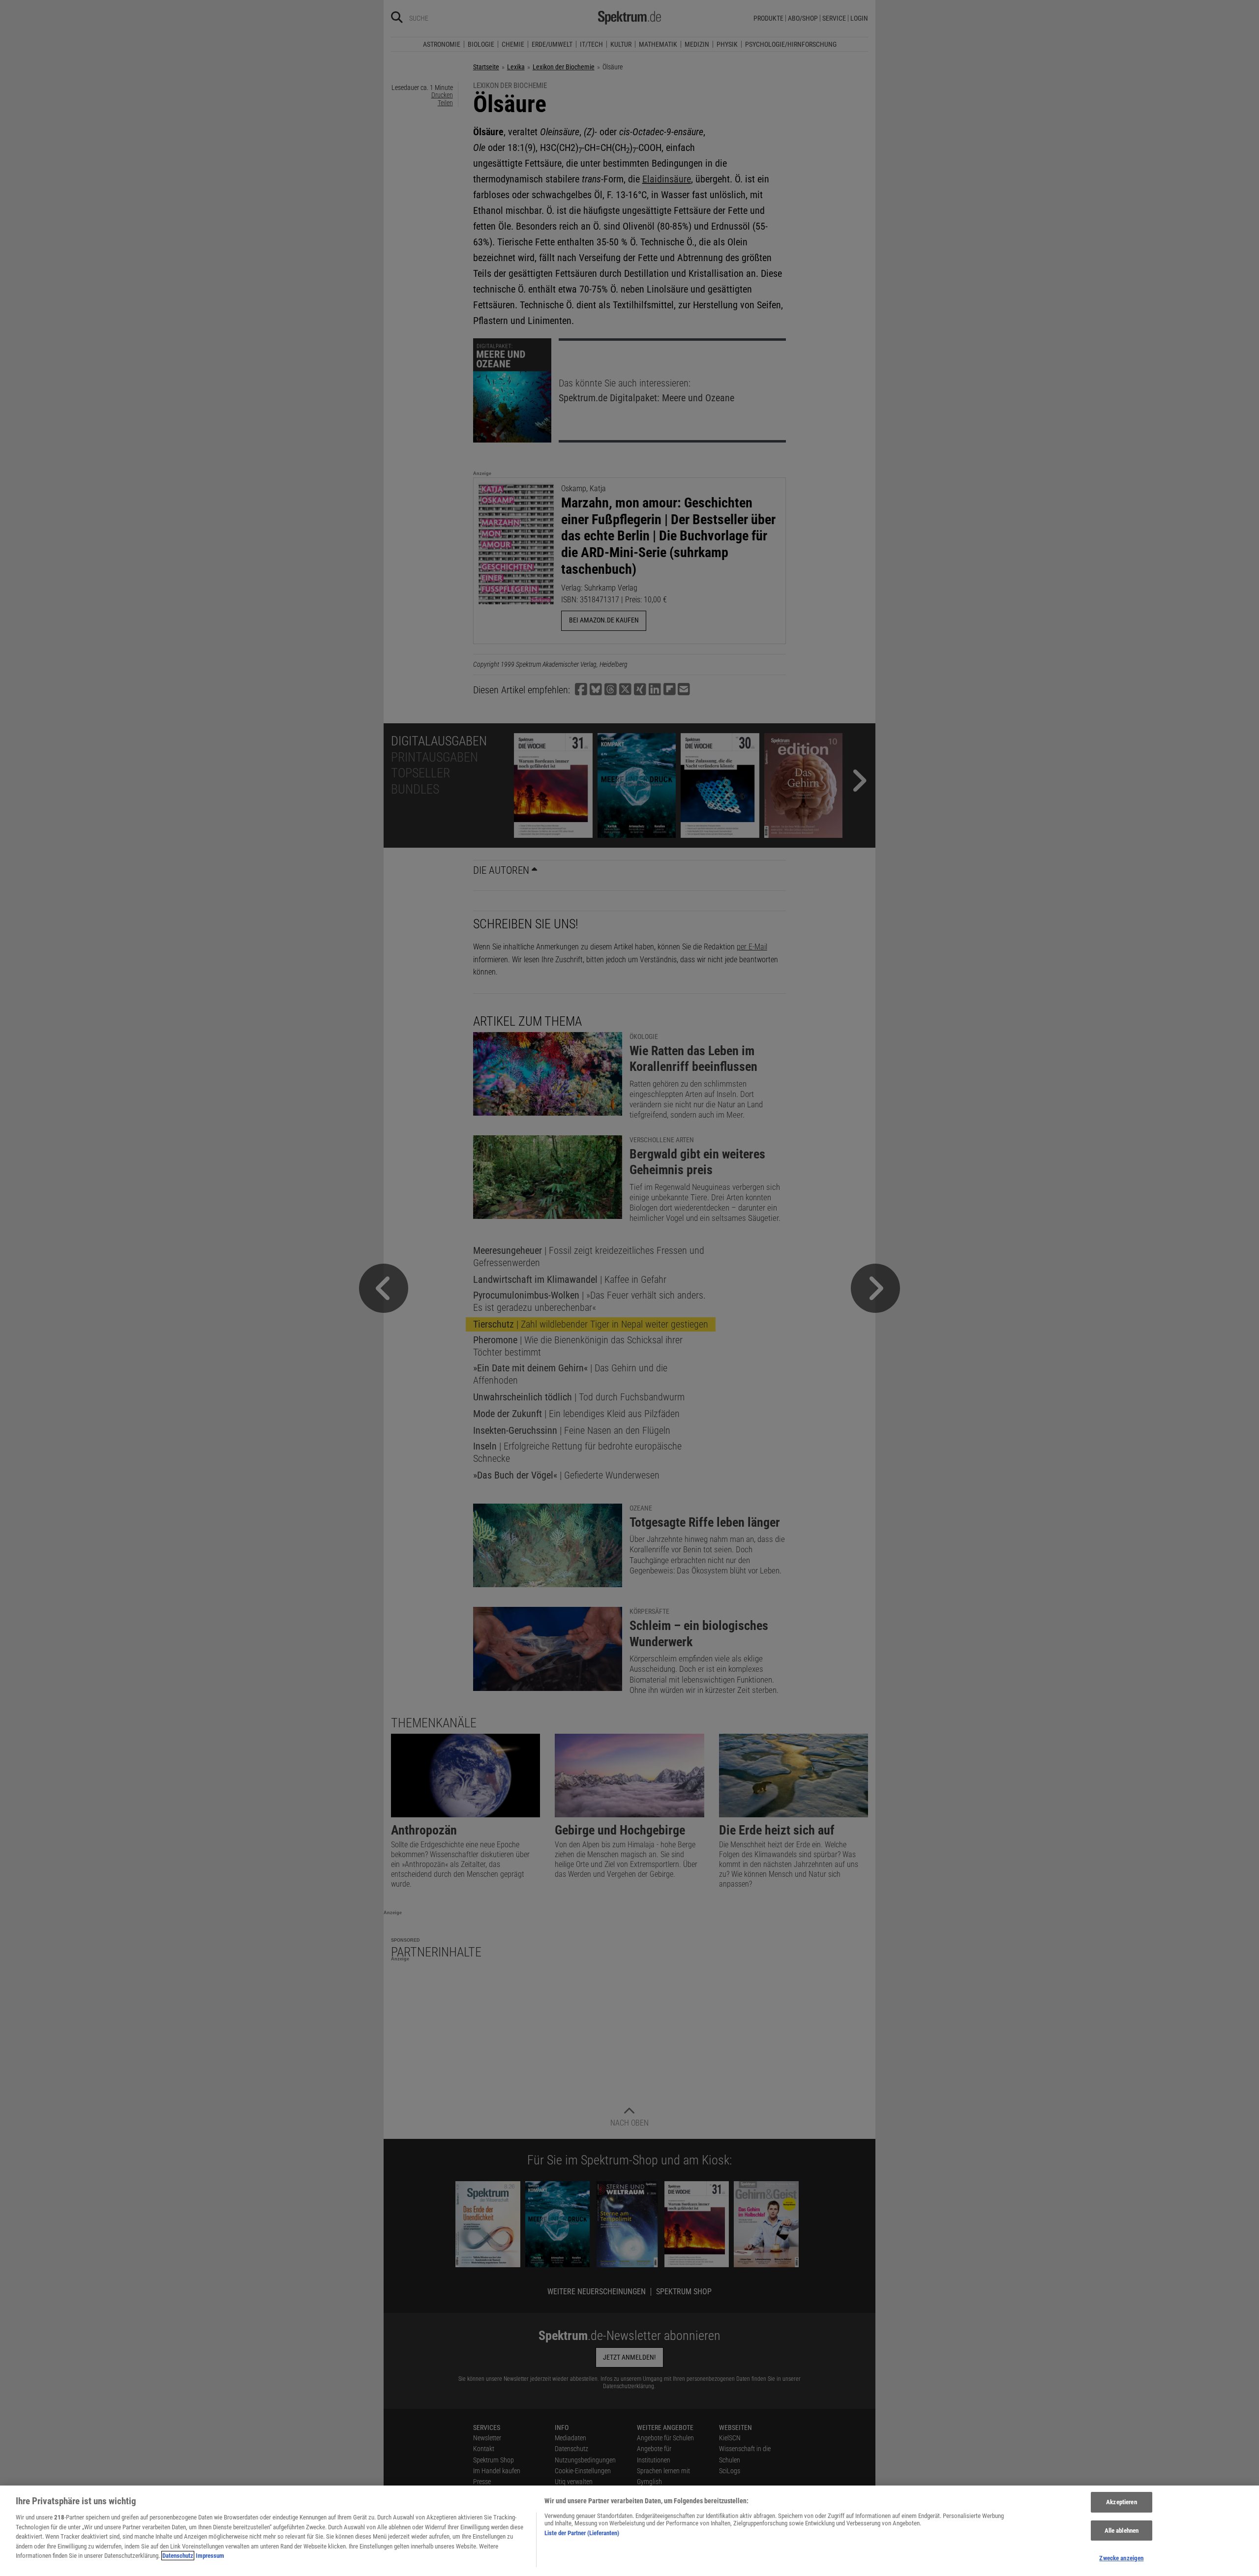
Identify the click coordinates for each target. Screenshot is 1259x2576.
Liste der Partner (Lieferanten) (582, 2533)
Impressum (210, 2556)
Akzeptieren (1121, 2502)
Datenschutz (178, 2556)
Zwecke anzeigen (1121, 2558)
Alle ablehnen (1122, 2531)
